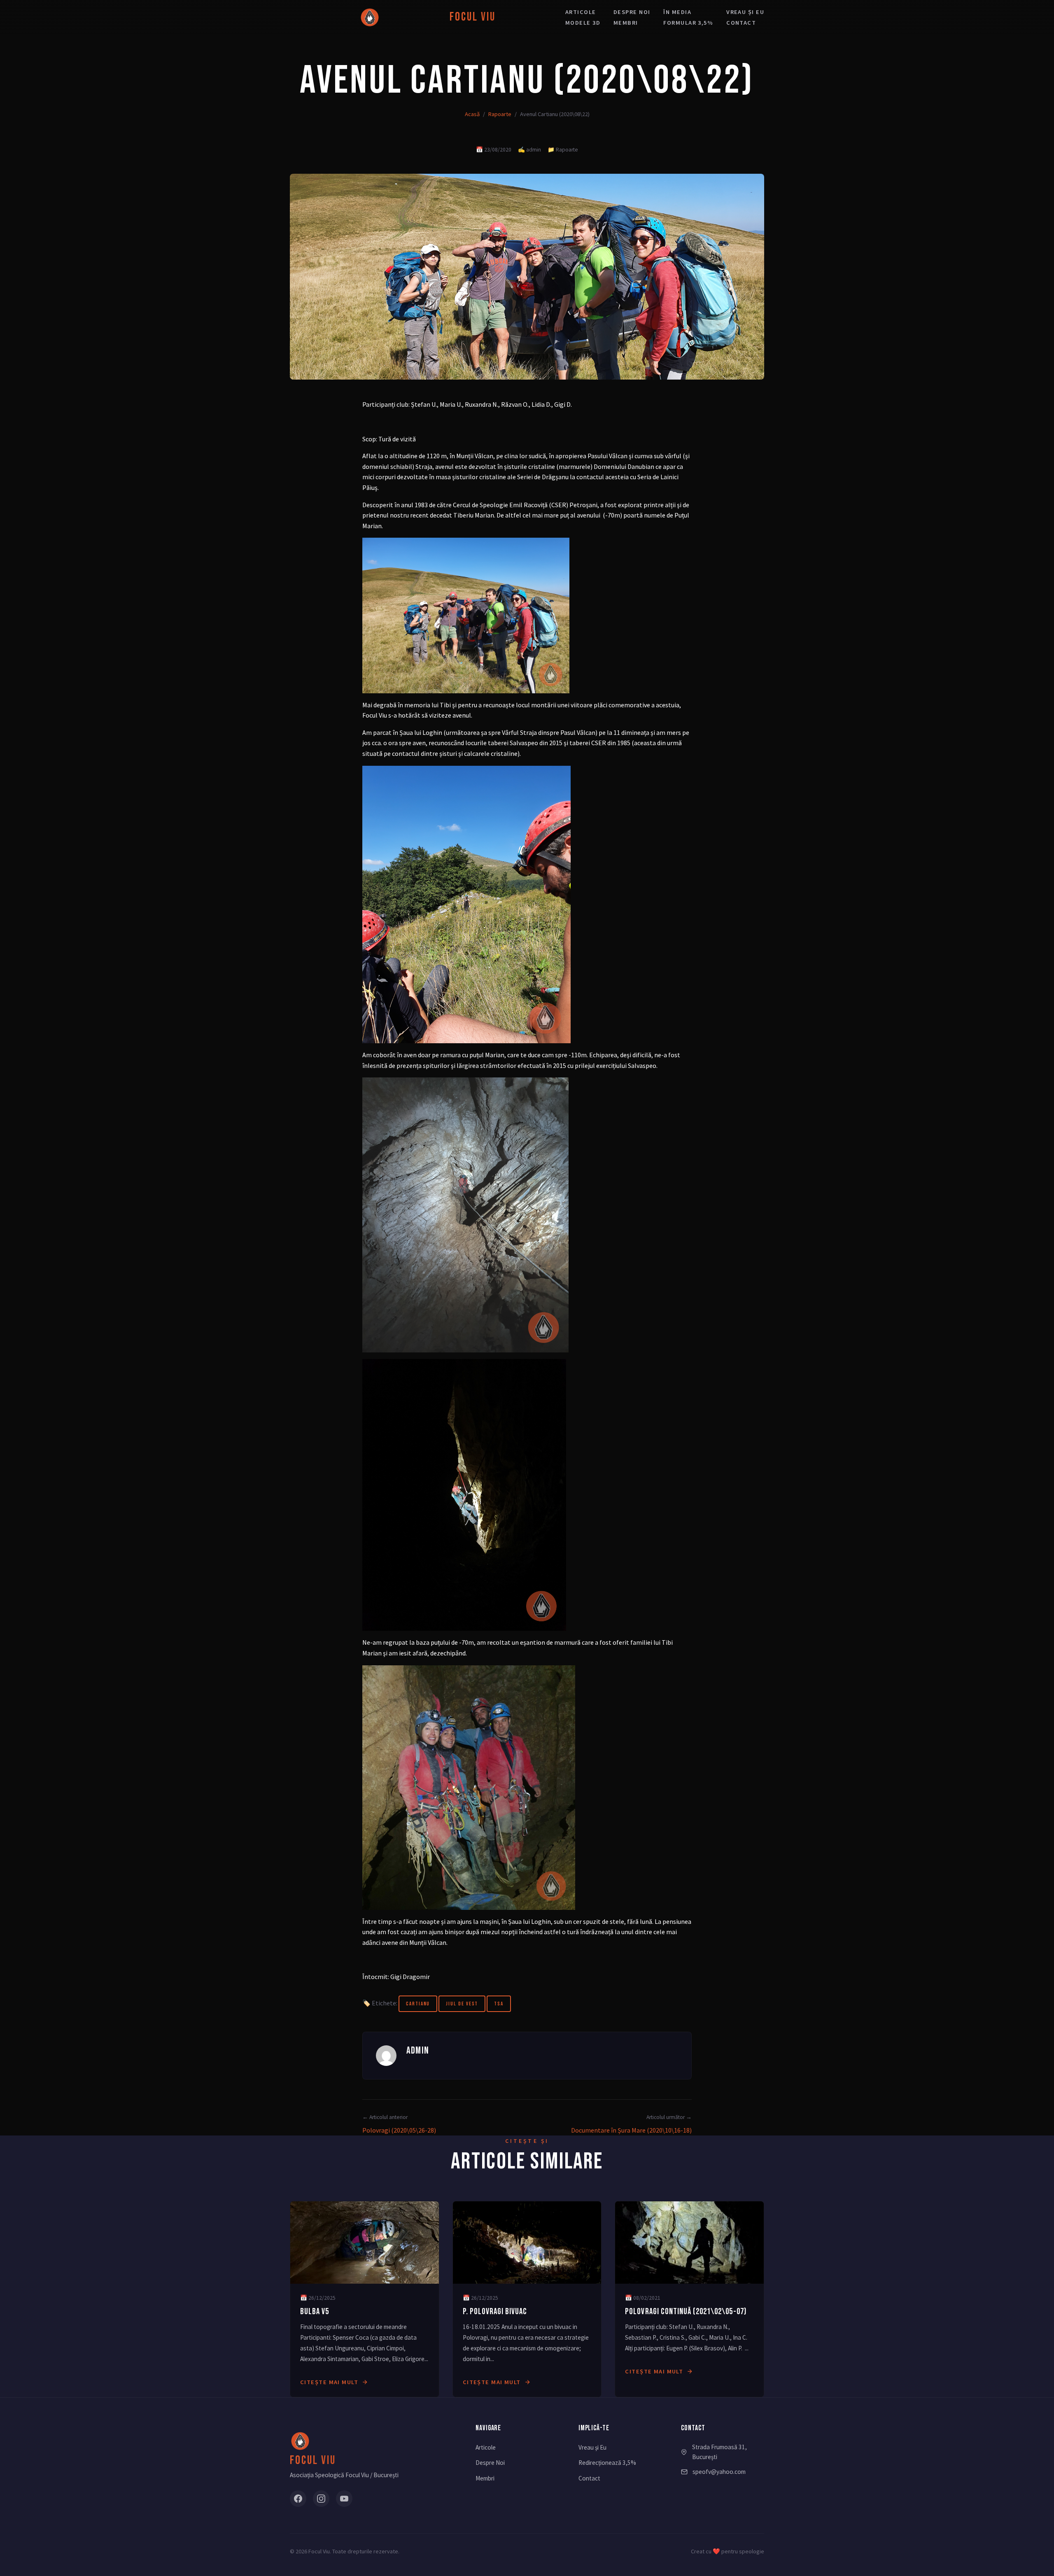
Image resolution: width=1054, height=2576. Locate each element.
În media (677, 12)
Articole (581, 12)
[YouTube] (344, 2499)
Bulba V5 (315, 2311)
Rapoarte (500, 114)
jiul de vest (462, 2004)
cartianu (418, 2004)
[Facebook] (298, 2499)
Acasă (472, 114)
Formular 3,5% (688, 23)
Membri (626, 23)
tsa (499, 2004)
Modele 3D (583, 23)
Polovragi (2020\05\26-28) (399, 2130)
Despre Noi (490, 2463)
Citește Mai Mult (329, 2382)
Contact (741, 23)
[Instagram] (321, 2499)
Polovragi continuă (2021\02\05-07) (686, 2311)
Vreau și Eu (592, 2447)
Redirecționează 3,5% (607, 2463)
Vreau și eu (745, 12)
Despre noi (632, 12)
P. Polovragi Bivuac (495, 2311)
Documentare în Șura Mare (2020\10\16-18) (631, 2130)
